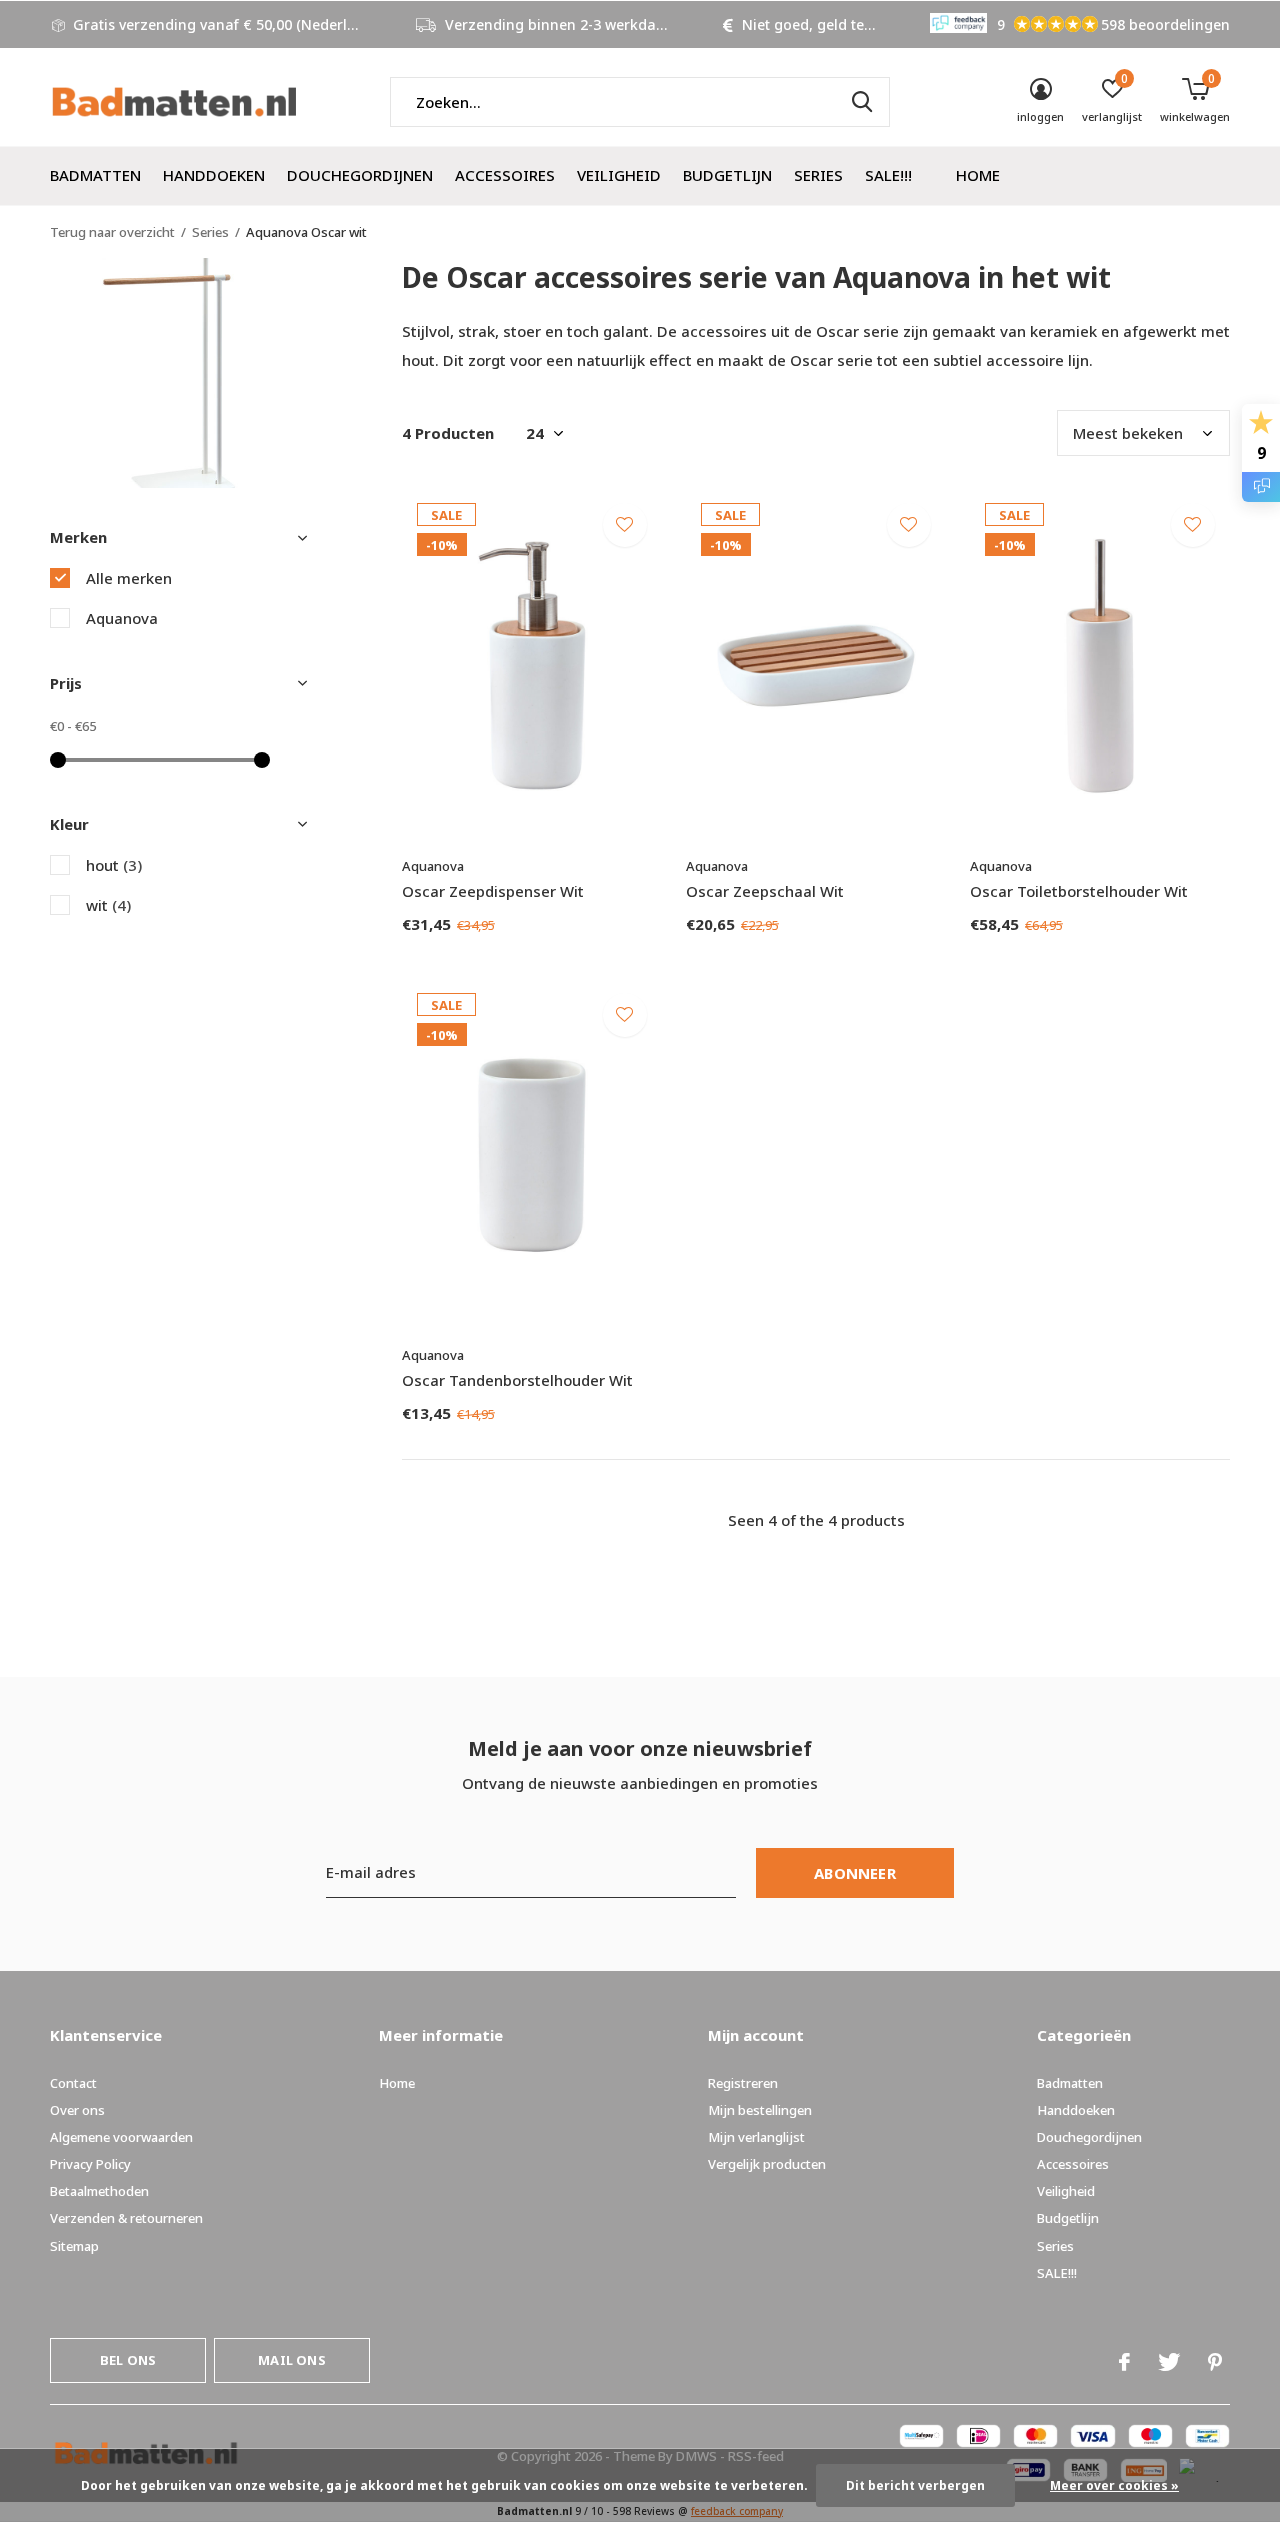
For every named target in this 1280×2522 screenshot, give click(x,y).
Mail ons (291, 2360)
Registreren (743, 2083)
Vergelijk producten (767, 2164)
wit (108, 905)
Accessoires (505, 175)
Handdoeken (214, 175)
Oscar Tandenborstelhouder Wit (517, 1380)
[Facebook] (1124, 2362)
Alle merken (129, 578)
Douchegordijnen (360, 175)
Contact (73, 2083)
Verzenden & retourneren (126, 2218)
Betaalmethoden (99, 2191)
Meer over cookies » (1114, 2485)
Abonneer (855, 1873)
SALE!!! (888, 175)
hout (114, 865)
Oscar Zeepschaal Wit (765, 891)
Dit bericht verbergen (915, 2485)
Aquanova (122, 618)
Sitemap (74, 2246)
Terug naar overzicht (112, 232)
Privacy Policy (90, 2164)
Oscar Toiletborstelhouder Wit (1079, 891)
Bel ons (128, 2360)
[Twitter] (1169, 2362)
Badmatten (95, 175)
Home (978, 175)
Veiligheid (619, 175)
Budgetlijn (727, 175)
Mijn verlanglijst (756, 2137)
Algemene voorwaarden (121, 2137)
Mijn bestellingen (760, 2110)
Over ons (77, 2110)
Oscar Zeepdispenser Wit (493, 891)
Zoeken (862, 102)
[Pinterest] (1215, 2362)
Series (818, 175)
